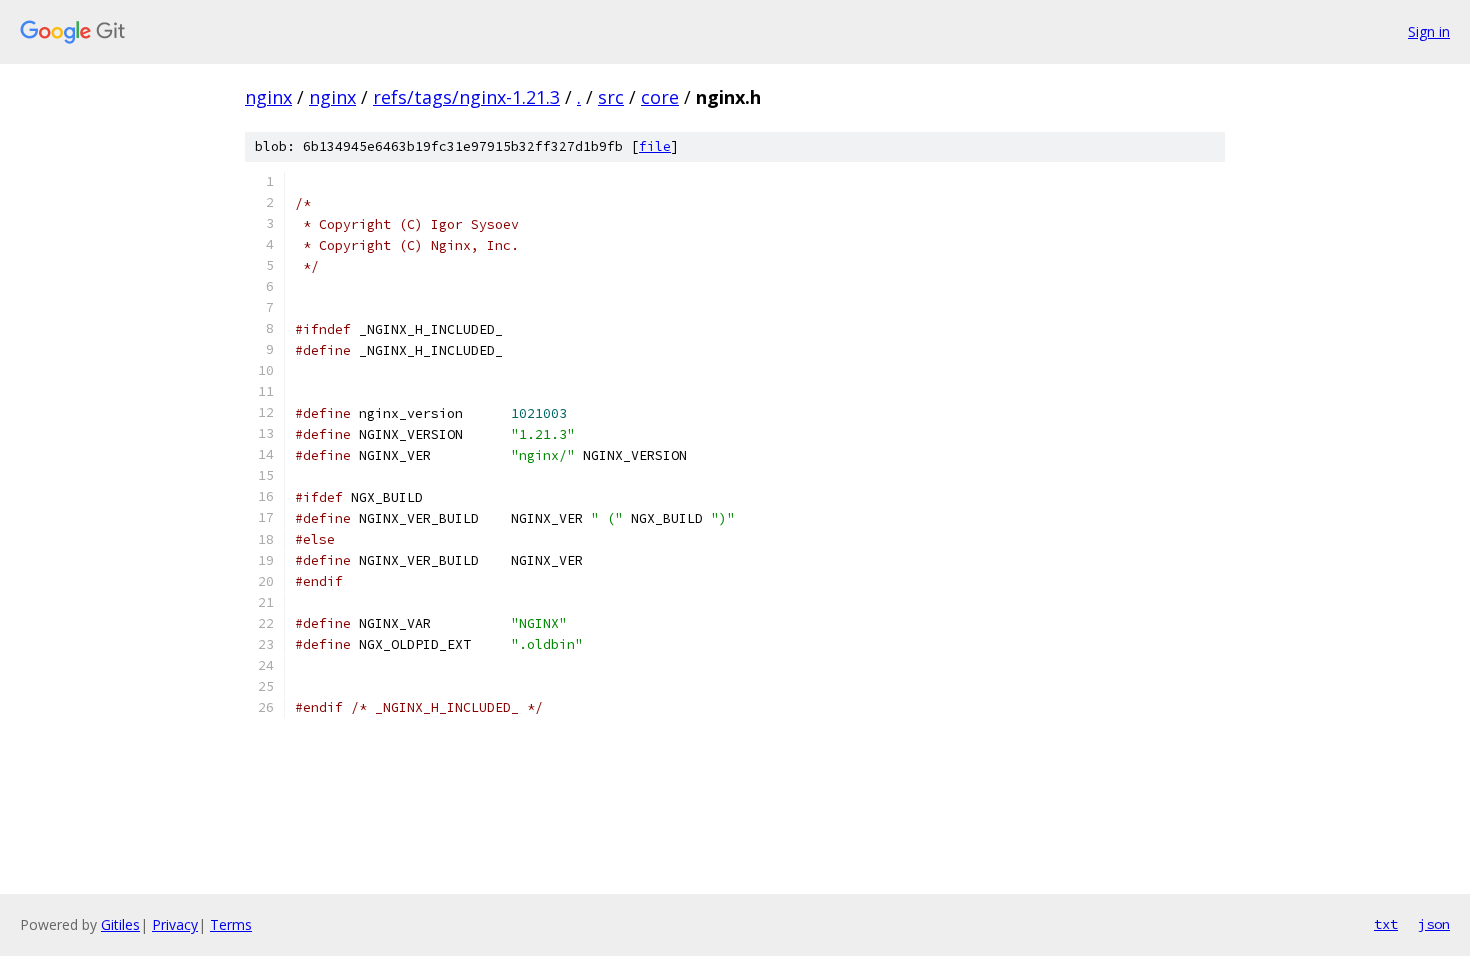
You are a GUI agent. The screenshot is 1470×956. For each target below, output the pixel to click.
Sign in (1429, 31)
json (1434, 924)
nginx (268, 97)
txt (1386, 924)
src (611, 97)
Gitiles (120, 924)
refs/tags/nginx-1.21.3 (466, 97)
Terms (231, 924)
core (660, 97)
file (655, 146)
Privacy (175, 924)
